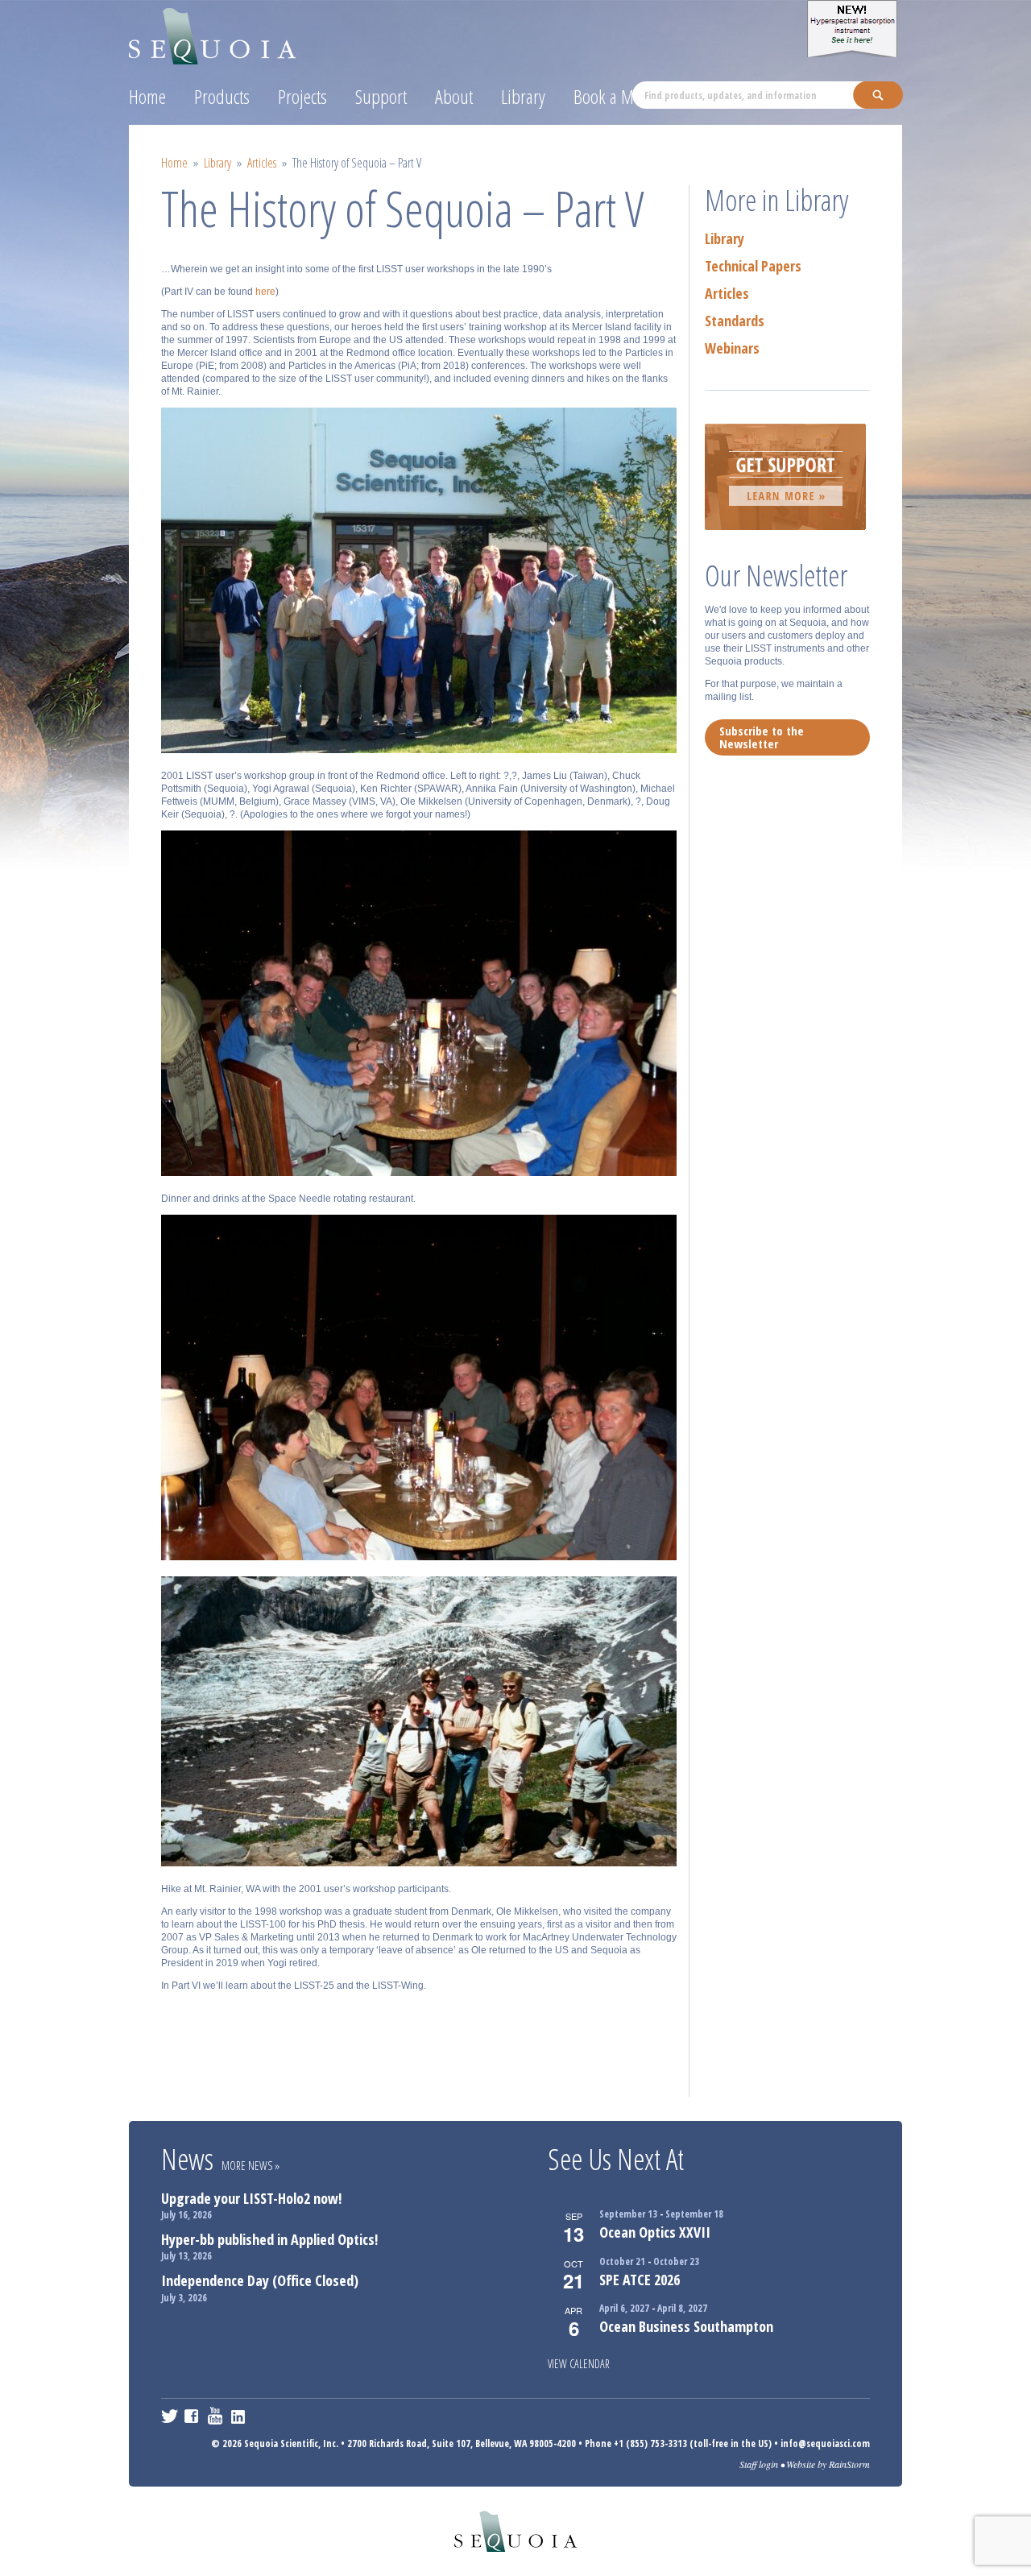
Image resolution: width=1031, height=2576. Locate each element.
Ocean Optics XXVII (655, 2232)
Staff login (759, 2464)
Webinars (732, 348)
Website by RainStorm (828, 2464)
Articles (262, 163)
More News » (251, 2166)
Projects (302, 96)
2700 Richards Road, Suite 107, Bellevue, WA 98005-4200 (462, 2443)
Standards (735, 321)
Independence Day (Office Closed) (260, 2280)
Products (222, 96)
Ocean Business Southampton (686, 2326)
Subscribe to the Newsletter (762, 737)
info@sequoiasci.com (825, 2443)
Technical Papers (753, 266)
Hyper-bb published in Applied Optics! (269, 2239)
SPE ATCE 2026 (640, 2280)
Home (147, 96)
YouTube (216, 2416)
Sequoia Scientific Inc (213, 33)
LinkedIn (240, 2416)
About (454, 96)
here (265, 292)
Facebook (193, 2416)
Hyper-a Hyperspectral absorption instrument (855, 29)
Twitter (170, 2416)
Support (381, 96)
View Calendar (579, 2364)
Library (523, 96)
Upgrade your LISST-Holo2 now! (251, 2198)
